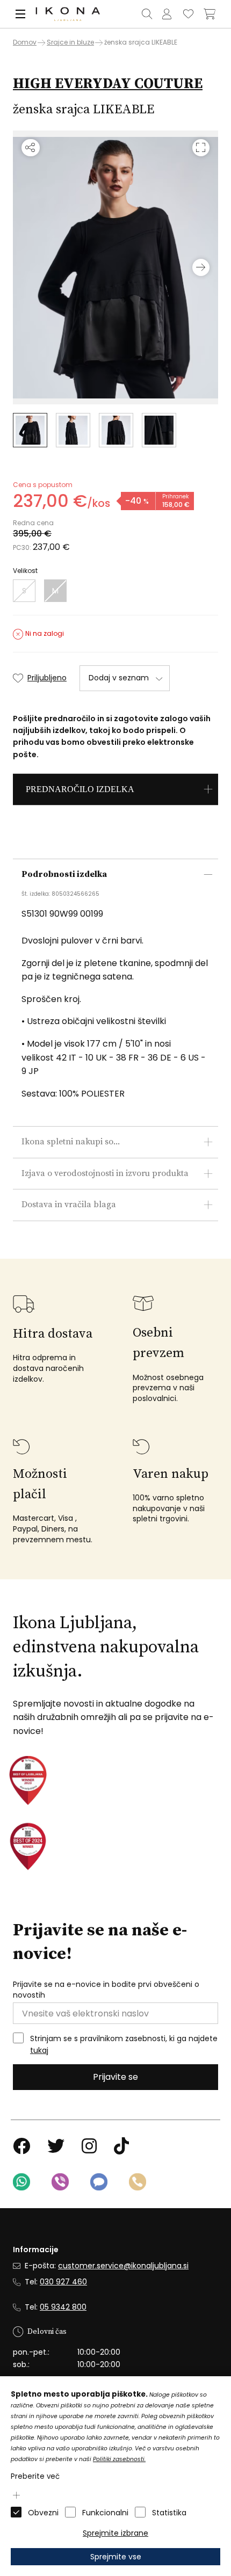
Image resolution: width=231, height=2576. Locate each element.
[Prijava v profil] (167, 14)
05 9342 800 (63, 2307)
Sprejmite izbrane (115, 2533)
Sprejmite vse (116, 2557)
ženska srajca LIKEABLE (141, 42)
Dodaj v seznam (119, 678)
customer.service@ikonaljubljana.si (123, 2266)
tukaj (39, 2050)
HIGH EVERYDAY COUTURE (108, 84)
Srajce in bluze (70, 42)
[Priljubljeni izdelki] (188, 14)
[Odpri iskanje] (147, 14)
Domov (25, 42)
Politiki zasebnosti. (119, 2459)
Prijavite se (115, 2077)
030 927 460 (63, 2282)
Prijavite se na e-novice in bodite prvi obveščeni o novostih (106, 1990)
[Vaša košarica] (210, 14)
